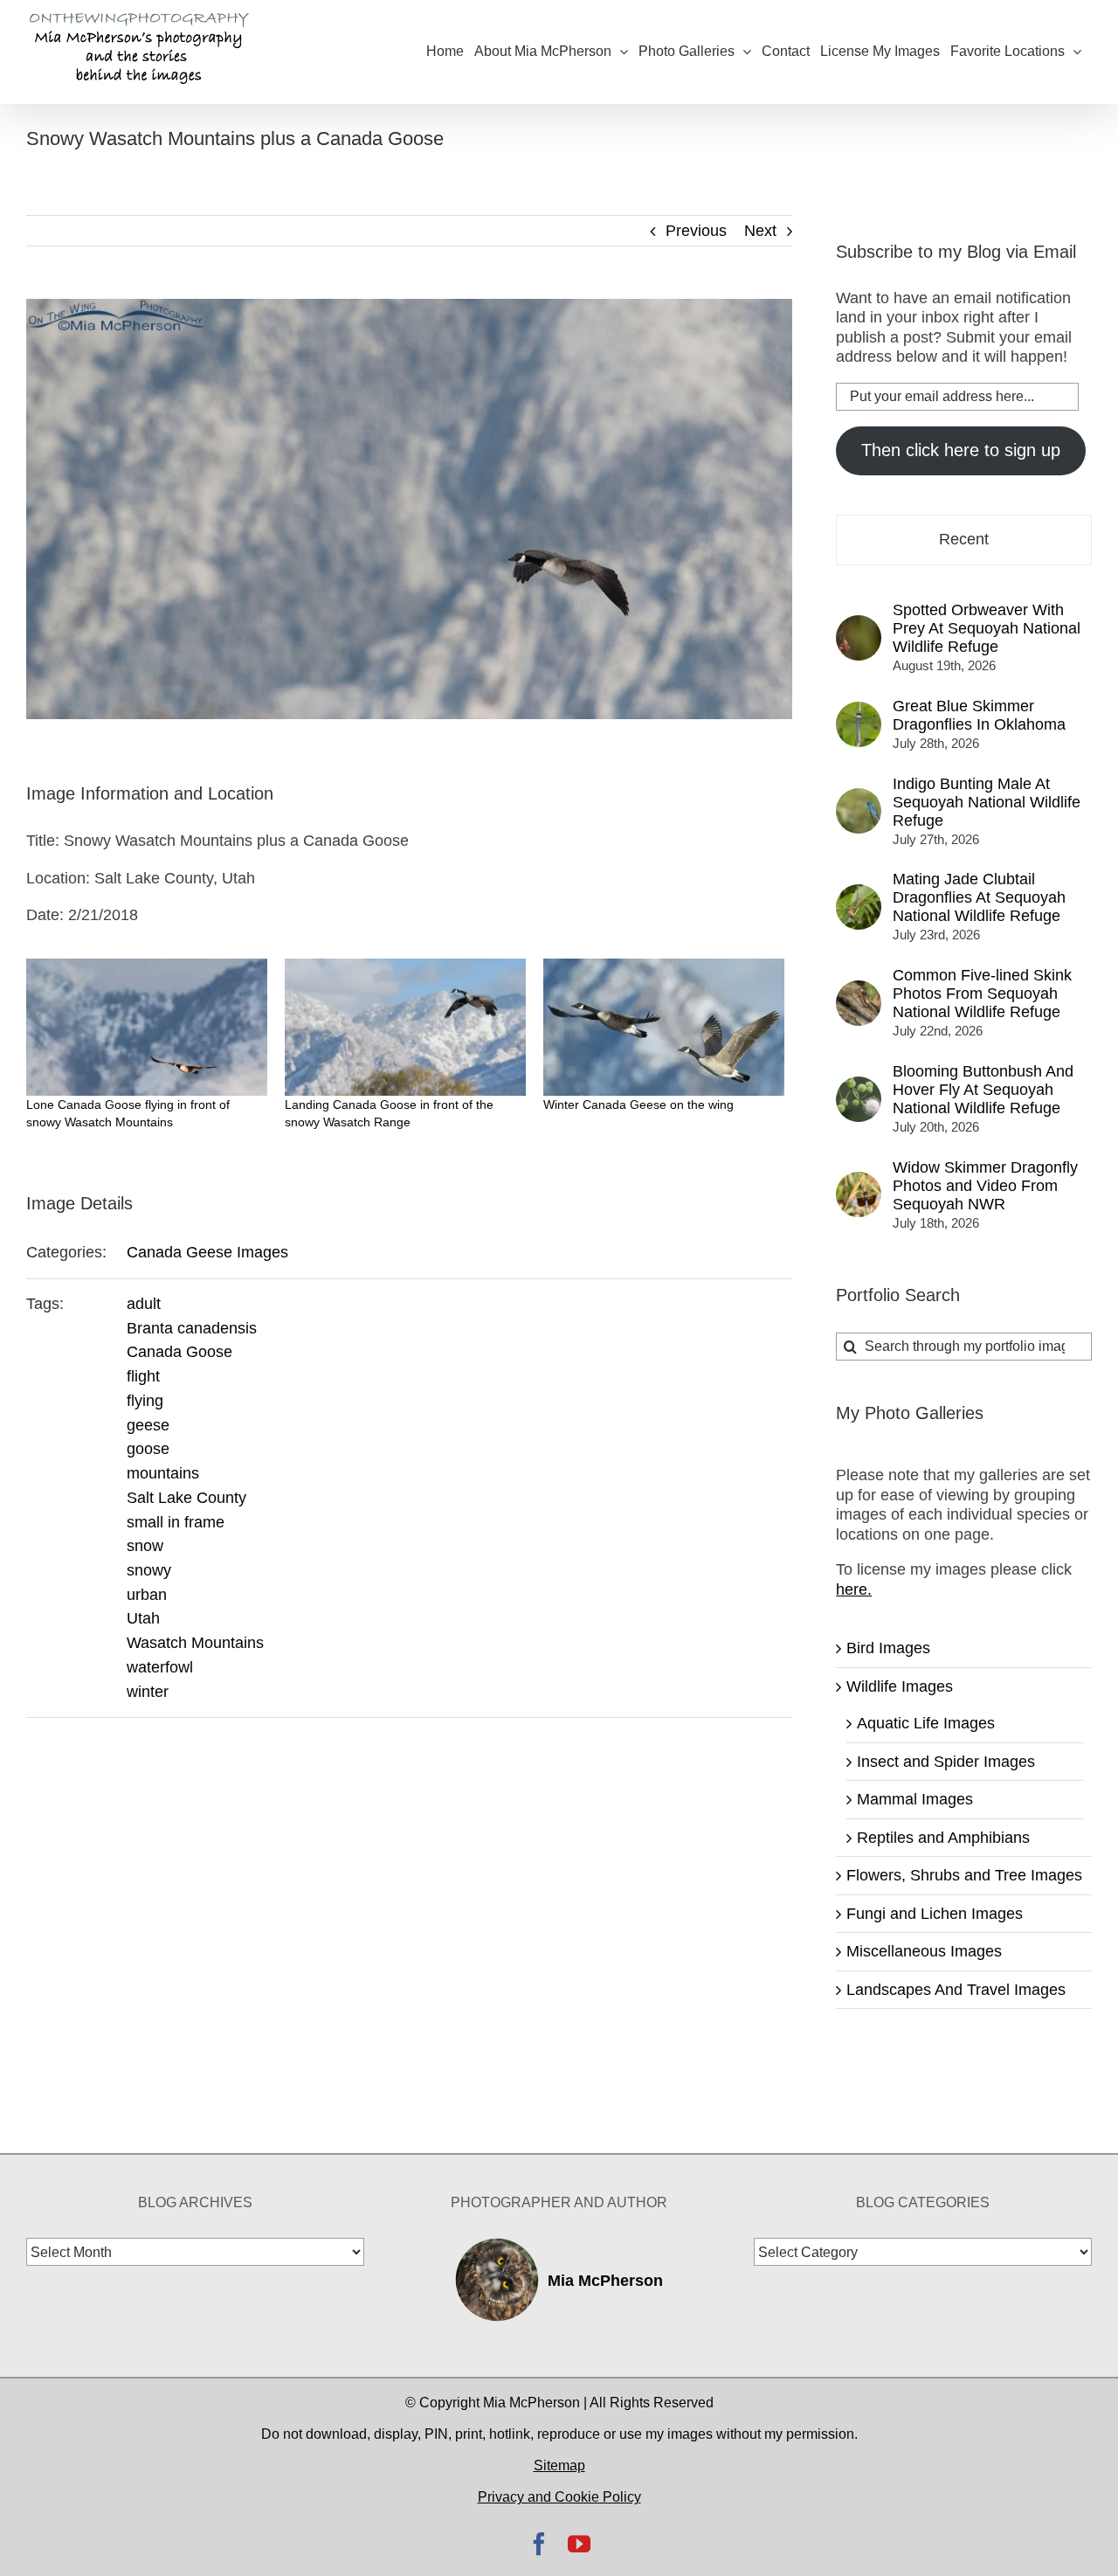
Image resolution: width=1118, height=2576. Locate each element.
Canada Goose (179, 1352)
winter (148, 1692)
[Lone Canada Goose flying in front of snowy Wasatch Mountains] (147, 1028)
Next (760, 231)
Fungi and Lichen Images (935, 1914)
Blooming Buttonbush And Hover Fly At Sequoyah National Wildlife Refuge (983, 1090)
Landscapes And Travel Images (956, 1990)
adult (144, 1304)
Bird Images (888, 1648)
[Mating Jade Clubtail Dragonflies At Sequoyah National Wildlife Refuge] (859, 894)
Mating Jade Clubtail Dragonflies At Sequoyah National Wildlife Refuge (979, 897)
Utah (143, 1618)
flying (145, 1401)
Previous (696, 231)
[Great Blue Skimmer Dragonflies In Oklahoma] (859, 711)
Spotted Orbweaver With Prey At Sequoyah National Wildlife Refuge (987, 628)
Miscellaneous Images (924, 1951)
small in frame (176, 1522)
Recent (964, 539)
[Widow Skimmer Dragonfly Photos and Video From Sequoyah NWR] (859, 1181)
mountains (163, 1473)
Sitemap (559, 2465)
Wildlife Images (900, 1686)
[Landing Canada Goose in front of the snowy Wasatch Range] (405, 1028)
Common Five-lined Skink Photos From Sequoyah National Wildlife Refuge (982, 994)
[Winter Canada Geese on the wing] (664, 1028)
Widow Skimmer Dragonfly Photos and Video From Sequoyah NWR (985, 1186)
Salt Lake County (186, 1498)
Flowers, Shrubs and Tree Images (964, 1875)
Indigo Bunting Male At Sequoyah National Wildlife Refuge (987, 802)
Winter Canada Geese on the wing (638, 1104)
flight (143, 1376)
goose (148, 1449)
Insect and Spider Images (946, 1762)
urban (147, 1595)
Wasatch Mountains (195, 1643)
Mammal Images (915, 1799)
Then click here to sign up (961, 450)
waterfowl (160, 1667)
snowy (149, 1570)
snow (145, 1546)
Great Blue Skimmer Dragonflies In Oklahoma (979, 715)
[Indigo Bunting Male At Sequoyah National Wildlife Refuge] (859, 798)
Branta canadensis (192, 1328)
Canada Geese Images (207, 1252)
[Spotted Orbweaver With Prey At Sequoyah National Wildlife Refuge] (859, 625)
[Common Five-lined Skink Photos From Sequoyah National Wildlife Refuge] (859, 990)
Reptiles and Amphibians (943, 1838)
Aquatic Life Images (926, 1723)
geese (148, 1425)
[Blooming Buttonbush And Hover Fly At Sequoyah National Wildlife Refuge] (859, 1086)
